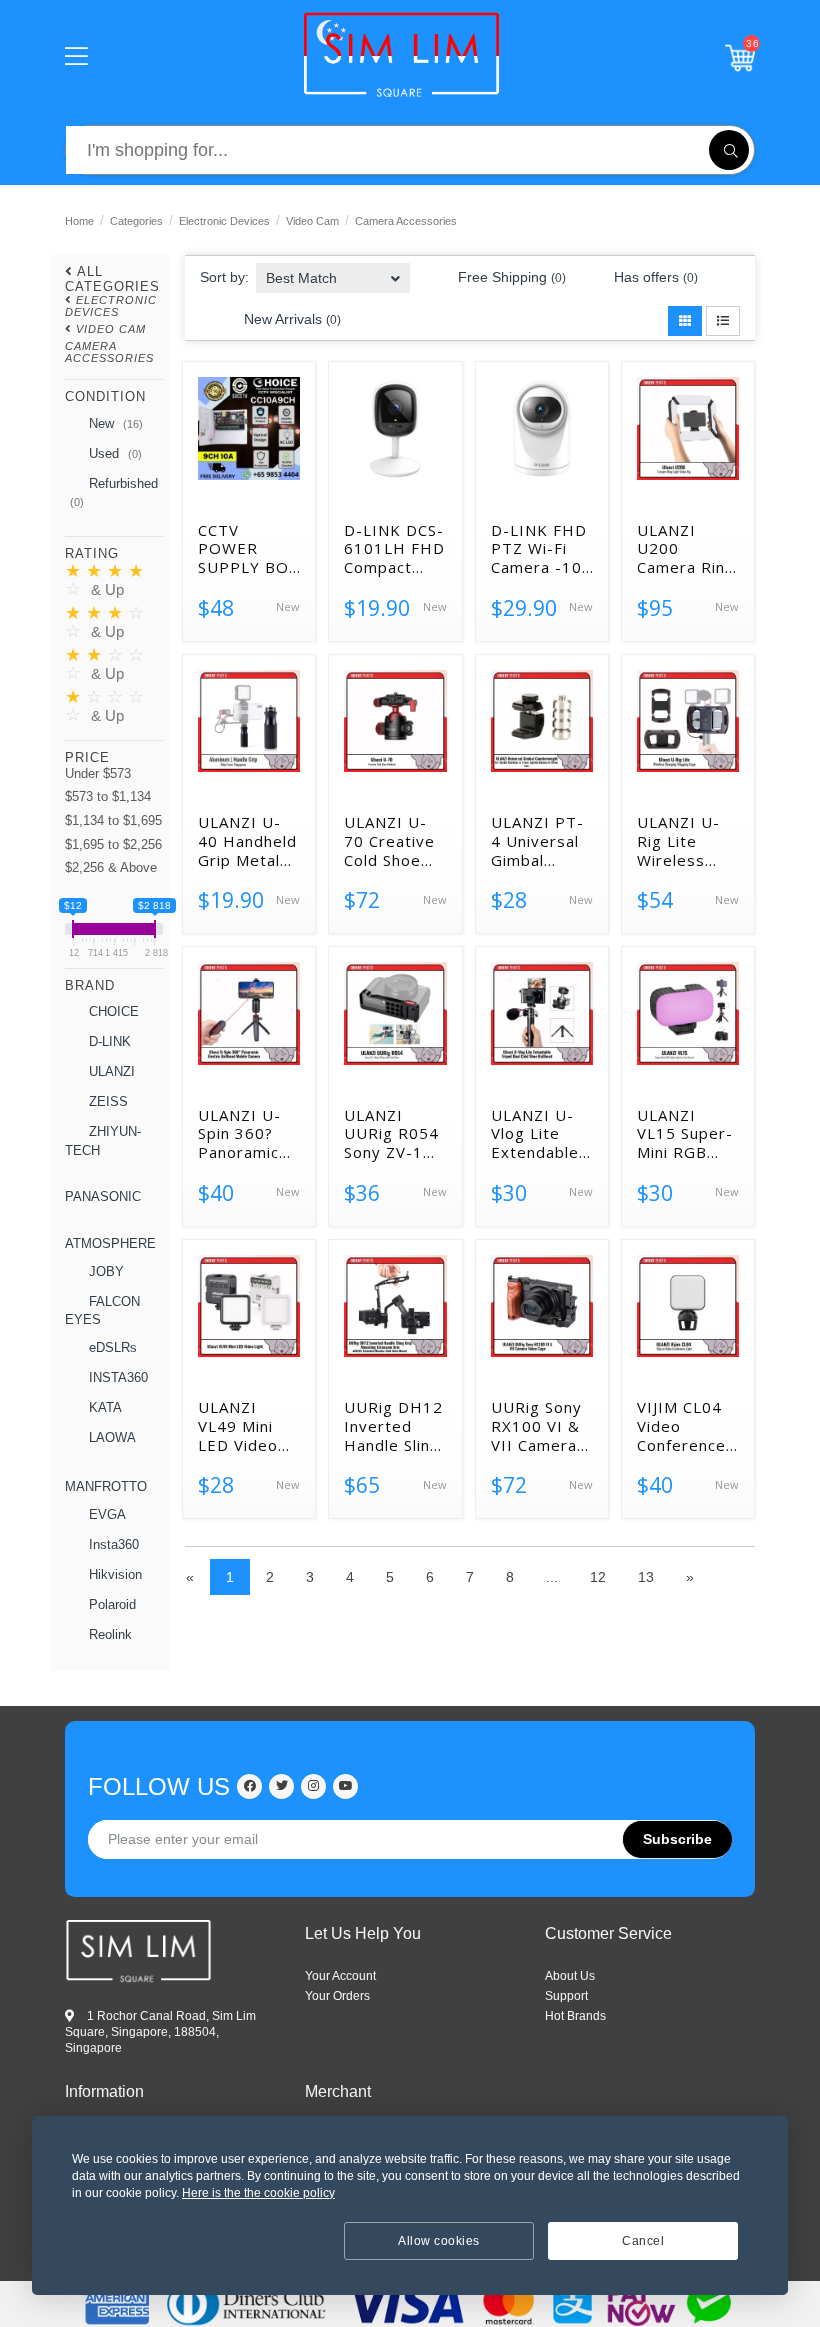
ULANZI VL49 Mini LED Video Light (238, 1426)
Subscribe (677, 1839)
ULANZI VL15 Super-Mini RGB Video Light (685, 1134)
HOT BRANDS (575, 2016)
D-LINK (108, 1041)
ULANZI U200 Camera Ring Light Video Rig (686, 549)
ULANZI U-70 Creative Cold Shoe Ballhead (389, 841)
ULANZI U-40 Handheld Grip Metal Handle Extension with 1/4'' (247, 841)
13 (646, 1577)
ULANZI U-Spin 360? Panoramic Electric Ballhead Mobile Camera (239, 1134)
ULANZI (110, 1071)
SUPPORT (566, 1996)
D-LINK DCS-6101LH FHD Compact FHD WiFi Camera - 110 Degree (394, 549)
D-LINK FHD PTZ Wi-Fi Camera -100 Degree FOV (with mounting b (541, 549)
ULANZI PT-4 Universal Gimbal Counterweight (542, 841)
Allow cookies (439, 2241)
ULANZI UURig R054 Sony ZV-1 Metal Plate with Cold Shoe (391, 1134)
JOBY (104, 1271)
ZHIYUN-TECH (103, 1141)
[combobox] (333, 271)
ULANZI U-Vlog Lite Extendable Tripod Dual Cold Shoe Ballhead (536, 1134)
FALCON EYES (102, 1311)
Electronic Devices (224, 221)
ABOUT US (570, 1976)
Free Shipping (510, 277)
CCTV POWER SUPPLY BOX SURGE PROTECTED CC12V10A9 (248, 549)
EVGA (105, 1514)
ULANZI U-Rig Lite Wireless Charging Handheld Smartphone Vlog (684, 841)
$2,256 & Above (111, 867)
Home (79, 221)
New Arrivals (290, 319)
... (552, 1577)
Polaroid (110, 1604)
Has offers (654, 277)
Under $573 (98, 773)
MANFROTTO (106, 1486)
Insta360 (112, 1544)
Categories (136, 221)
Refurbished (114, 492)
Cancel (643, 2241)
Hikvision (113, 1574)
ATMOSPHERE (110, 1243)
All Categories (112, 278)
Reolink (108, 1634)
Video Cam (312, 221)
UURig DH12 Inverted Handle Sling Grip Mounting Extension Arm (393, 1426)
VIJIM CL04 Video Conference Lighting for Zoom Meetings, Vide (682, 1426)
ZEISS (106, 1101)
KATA (103, 1407)
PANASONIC (103, 1196)
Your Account (340, 1976)
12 (598, 1577)
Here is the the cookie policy (258, 2193)
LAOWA (110, 1437)
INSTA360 (116, 1377)
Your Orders (337, 1996)
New (114, 423)
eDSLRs (111, 1347)
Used (113, 453)
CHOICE (112, 1011)
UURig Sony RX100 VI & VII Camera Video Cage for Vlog (536, 1426)
